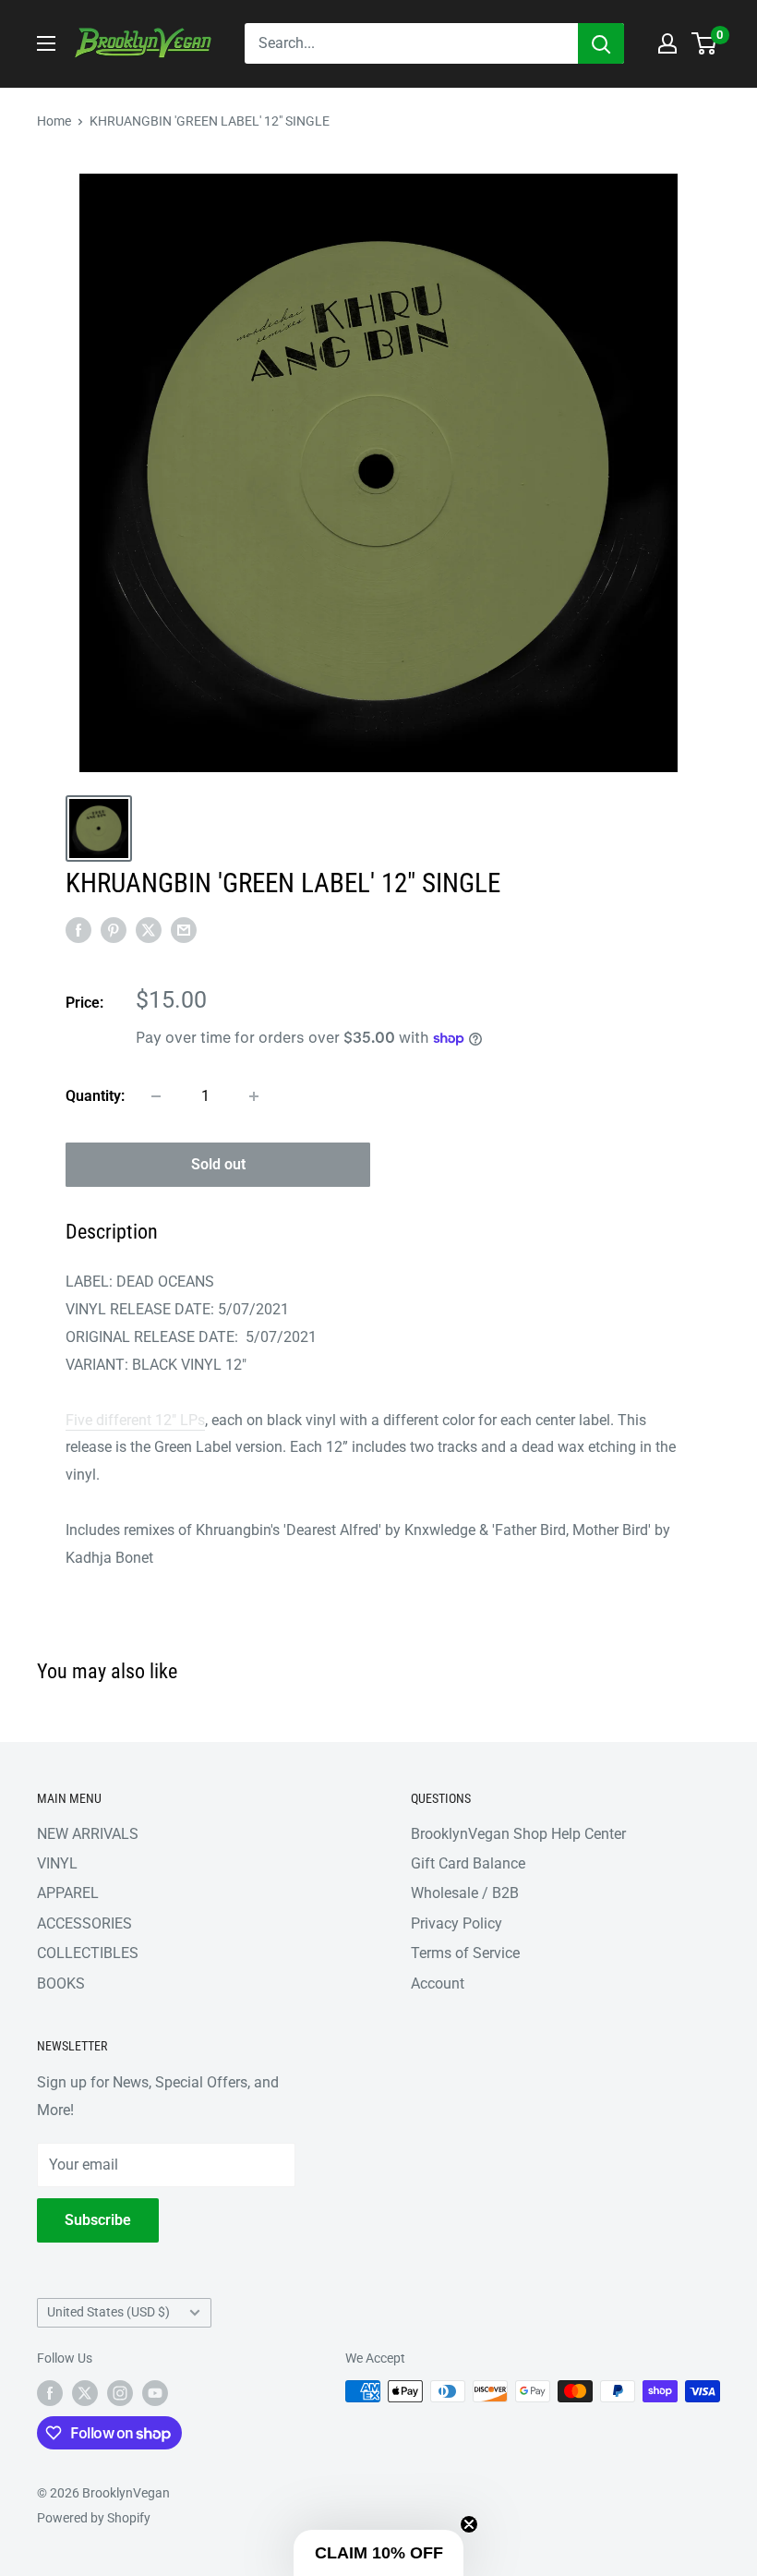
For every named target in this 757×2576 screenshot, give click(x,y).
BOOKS (61, 1983)
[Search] (601, 43)
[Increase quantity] (254, 1096)
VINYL (57, 1863)
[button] (378, 2553)
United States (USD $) (108, 2312)
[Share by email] (184, 929)
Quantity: (95, 1096)
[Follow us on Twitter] (85, 2393)
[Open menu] (46, 43)
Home (54, 121)
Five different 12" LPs (135, 1420)
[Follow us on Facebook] (50, 2393)
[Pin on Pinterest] (114, 929)
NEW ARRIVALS (88, 1834)
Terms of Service (465, 1953)
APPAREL (68, 1893)
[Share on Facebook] (78, 929)
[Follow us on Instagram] (120, 2393)
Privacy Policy (457, 1923)
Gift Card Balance (468, 1863)
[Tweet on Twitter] (149, 929)
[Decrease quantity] (156, 1096)
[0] (705, 43)
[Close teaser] (469, 2524)
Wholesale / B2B (465, 1893)
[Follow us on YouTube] (155, 2393)
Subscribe (98, 2220)
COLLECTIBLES (88, 1953)
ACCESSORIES (84, 1923)
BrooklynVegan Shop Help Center (518, 1834)
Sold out (218, 1164)
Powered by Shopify (94, 2518)
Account (438, 1983)
